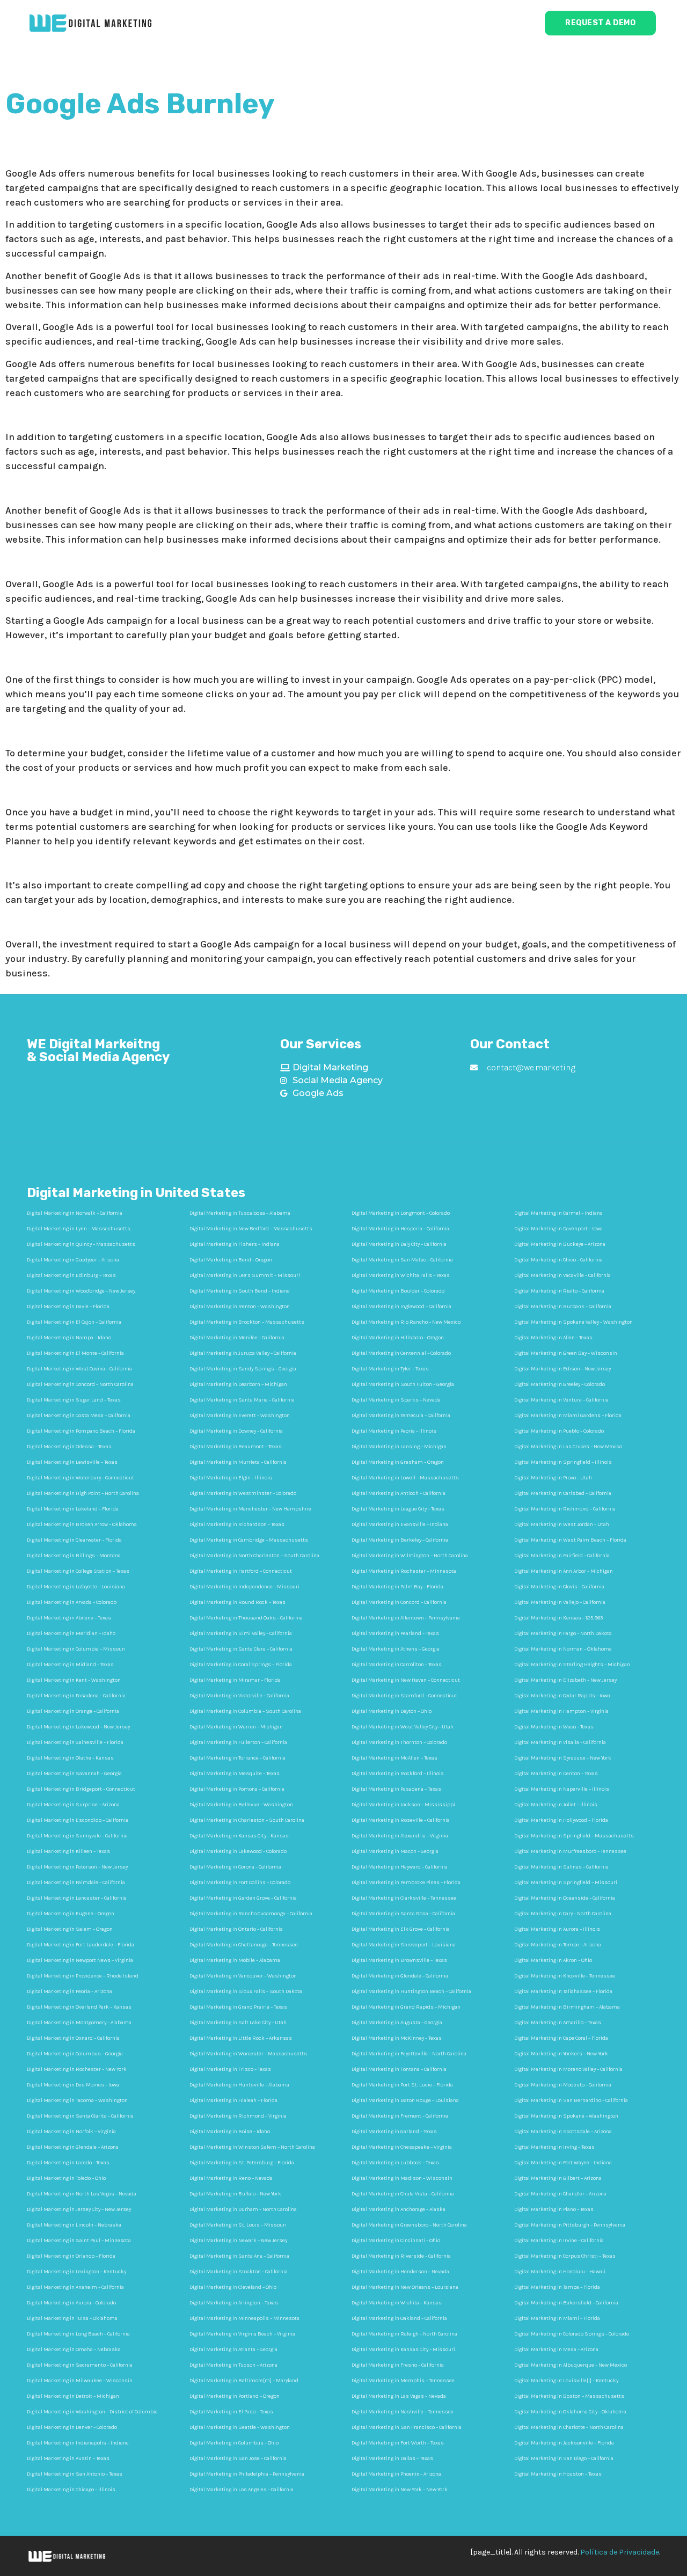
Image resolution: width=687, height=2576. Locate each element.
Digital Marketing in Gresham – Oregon (398, 1462)
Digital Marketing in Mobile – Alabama (235, 1960)
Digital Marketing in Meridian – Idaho (71, 1633)
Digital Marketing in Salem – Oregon (70, 1929)
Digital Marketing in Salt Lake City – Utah (238, 2023)
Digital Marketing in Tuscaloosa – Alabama (240, 1213)
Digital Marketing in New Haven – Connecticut (406, 1680)
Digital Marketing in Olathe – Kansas (70, 1758)
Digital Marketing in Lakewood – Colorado (238, 1851)
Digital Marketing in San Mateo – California (402, 1260)
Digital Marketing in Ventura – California (561, 1400)
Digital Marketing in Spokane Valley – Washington (573, 1322)
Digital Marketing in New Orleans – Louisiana (405, 2287)
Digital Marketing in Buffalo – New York (235, 2194)
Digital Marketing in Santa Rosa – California (403, 1914)
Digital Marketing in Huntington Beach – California (411, 1991)
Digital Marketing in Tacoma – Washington (77, 2100)
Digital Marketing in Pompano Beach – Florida (81, 1431)
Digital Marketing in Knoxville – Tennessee (565, 1976)
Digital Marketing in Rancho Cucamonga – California (251, 1914)
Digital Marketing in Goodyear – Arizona (73, 1260)
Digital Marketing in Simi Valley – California (241, 1633)
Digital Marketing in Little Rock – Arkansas (241, 2038)
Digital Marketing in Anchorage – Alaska (399, 2209)
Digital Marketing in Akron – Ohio (553, 1960)
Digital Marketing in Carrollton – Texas (397, 1665)
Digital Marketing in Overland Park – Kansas (79, 2007)
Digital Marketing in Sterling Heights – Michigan (572, 1665)
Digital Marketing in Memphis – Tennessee (403, 2381)
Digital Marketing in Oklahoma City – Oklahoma (570, 2412)
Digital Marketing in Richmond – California (565, 1509)
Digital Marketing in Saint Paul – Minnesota (79, 2241)
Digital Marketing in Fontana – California (399, 2069)
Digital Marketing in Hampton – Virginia (561, 1711)
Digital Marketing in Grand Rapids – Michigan (406, 2007)
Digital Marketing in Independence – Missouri (244, 1587)
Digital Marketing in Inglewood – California (401, 1307)
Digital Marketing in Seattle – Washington (240, 2427)
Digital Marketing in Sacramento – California (80, 2365)
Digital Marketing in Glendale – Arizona (73, 2147)
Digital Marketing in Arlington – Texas (234, 2303)
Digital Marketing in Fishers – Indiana (235, 1244)
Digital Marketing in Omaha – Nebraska (74, 2349)
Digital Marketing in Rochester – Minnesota (404, 1571)
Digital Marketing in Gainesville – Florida (75, 1742)
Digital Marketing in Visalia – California (560, 1742)
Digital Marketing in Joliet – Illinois (556, 1805)
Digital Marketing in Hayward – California (400, 1867)
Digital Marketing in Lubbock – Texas (395, 2163)
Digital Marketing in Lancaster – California (77, 1898)
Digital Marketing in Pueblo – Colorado (559, 1431)
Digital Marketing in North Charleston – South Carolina (254, 1556)
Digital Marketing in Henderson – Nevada (400, 2272)
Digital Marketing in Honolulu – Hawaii (560, 2272)
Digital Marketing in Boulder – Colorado (398, 1291)
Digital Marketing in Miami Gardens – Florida (568, 1415)
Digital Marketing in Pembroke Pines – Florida (406, 1882)
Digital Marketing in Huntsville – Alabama (239, 2085)
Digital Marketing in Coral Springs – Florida (241, 1665)
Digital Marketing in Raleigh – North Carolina (404, 2334)
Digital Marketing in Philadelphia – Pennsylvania (247, 2474)
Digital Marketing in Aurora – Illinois (557, 1929)
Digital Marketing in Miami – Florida (557, 2318)
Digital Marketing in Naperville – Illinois (562, 1789)
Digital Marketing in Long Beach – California (78, 2334)
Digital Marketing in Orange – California (73, 1711)
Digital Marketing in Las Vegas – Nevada (399, 2396)
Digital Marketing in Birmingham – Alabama (567, 2007)
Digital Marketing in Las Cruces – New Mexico (568, 1447)
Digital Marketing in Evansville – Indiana (400, 1524)
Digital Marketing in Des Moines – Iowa (73, 2085)
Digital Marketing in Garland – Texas (394, 2132)
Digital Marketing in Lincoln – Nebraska (74, 2225)
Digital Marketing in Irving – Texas (554, 2147)
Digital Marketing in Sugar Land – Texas (74, 1400)
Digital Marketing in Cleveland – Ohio (233, 2287)
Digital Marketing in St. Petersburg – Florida (242, 2163)
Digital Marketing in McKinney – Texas (397, 2038)
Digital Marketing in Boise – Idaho (230, 2132)
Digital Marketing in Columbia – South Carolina (245, 1711)
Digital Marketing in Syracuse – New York (563, 1758)
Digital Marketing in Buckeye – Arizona (560, 1244)
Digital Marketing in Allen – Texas (553, 1338)
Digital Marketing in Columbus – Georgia (75, 2054)
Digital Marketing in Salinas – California (561, 1867)
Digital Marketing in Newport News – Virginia (80, 1960)
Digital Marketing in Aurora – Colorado (71, 2303)
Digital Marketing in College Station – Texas (78, 1571)
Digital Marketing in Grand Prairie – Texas (238, 2007)
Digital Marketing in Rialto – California (559, 1291)
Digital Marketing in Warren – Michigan (236, 1727)
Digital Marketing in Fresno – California (398, 2365)
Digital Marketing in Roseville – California (401, 1820)
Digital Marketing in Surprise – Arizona (73, 1805)
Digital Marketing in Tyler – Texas (390, 1369)
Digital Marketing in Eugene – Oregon (71, 1914)
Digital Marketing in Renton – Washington (240, 1307)
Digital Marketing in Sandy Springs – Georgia (243, 1369)
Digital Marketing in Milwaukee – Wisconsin (80, 2381)
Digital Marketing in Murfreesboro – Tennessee (570, 1851)
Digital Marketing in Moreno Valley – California (568, 2069)
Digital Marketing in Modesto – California (563, 2085)
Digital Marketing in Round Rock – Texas (237, 1602)
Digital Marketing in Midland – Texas (70, 1665)
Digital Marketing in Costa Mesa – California (79, 1415)
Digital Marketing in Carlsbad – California (563, 1493)
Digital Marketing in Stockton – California (239, 2272)
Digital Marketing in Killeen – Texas (68, 1851)
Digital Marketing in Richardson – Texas (237, 1524)
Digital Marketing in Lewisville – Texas (72, 1462)
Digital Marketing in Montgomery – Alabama (79, 2023)
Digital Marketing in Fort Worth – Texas (398, 2443)
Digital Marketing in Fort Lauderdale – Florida (81, 1945)
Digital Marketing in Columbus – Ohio (234, 2443)
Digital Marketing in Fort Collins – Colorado (240, 1882)
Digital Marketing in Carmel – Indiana (558, 1213)
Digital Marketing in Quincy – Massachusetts (81, 1244)
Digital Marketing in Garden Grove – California (243, 1898)
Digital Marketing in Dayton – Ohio (392, 1711)
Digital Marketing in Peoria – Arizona (70, 1991)
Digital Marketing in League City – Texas (398, 1509)
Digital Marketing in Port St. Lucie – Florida (402, 2085)
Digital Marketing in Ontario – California (236, 1929)
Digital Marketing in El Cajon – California (74, 1322)
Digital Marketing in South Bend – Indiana (240, 1291)
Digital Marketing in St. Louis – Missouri (238, 2225)
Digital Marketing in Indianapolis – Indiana (78, 2443)
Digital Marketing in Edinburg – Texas (71, 1275)
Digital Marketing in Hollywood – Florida (561, 1820)
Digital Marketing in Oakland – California (399, 2318)
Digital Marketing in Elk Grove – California (401, 1929)
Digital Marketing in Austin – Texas (68, 2458)
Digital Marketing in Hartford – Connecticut (241, 1571)
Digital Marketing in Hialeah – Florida (233, 2100)
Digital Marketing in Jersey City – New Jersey (79, 2209)
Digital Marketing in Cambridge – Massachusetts (249, 1540)
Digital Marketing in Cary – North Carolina (563, 1914)
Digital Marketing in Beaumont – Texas (236, 1447)
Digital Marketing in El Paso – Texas (231, 2412)
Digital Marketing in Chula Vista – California (403, 2194)
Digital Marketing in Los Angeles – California (242, 2490)
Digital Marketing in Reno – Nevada (231, 2178)
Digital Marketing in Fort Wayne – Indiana (563, 2163)
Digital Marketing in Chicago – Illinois (71, 2490)
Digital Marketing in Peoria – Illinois (394, 1431)
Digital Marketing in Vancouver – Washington (243, 1976)
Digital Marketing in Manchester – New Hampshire (250, 1509)
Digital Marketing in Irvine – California (559, 2241)
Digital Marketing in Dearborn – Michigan (238, 1384)
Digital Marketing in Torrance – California (237, 1758)
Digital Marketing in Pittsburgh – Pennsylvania (570, 2225)
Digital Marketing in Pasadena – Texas (396, 1789)
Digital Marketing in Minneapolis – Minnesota (244, 2318)
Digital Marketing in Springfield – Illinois (563, 1462)
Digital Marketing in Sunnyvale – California (77, 1836)
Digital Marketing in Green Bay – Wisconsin (566, 1353)
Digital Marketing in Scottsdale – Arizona (563, 2132)
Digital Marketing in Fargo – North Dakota (563, 1633)
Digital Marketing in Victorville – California (239, 1696)
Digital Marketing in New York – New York (400, 2490)
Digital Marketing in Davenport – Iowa (558, 1229)
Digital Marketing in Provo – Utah (553, 1478)
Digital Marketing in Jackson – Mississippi (403, 1805)
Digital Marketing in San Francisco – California (407, 2427)
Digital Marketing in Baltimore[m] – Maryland (244, 2381)
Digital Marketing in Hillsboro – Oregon (398, 1338)
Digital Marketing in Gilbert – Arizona (558, 2178)
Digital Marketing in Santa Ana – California (239, 2256)
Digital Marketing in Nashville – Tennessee (403, 2412)
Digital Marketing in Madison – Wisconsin (402, 2178)
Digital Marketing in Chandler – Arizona (560, 2194)
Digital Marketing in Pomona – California (237, 1789)
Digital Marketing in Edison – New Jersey (562, 1369)
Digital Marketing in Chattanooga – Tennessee (244, 1945)
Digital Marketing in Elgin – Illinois (231, 1478)
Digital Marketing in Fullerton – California (238, 1742)
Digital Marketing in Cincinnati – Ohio (396, 2241)
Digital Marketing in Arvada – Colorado (72, 1602)
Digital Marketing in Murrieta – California (238, 1462)
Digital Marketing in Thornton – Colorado (399, 1742)
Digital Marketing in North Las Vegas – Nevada (82, 2194)
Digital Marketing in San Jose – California (238, 2458)
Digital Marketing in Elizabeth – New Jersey (565, 1680)
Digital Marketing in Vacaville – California (562, 1275)
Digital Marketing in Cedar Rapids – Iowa (562, 1696)
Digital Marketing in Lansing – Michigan (399, 1447)
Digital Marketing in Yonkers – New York (561, 2054)
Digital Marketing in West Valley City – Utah (403, 1727)
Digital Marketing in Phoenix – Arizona (396, 2474)
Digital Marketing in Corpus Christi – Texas (565, 2256)
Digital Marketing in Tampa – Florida (557, 2287)
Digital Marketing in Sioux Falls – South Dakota (246, 1991)
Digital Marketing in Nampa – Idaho (69, 1338)
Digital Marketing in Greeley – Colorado (560, 1384)
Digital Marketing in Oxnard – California (73, 2038)
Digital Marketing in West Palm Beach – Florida (570, 1540)
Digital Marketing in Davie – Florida (68, 1307)
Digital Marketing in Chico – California (558, 1260)
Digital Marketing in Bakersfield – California (566, 2303)
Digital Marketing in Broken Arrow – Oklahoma (82, 1524)
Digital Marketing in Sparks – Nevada (396, 1400)
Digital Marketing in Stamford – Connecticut (404, 1696)
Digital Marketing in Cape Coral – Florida (561, 2038)
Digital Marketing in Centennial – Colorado (401, 1353)
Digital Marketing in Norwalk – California (75, 1213)
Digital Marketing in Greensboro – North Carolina (409, 2225)
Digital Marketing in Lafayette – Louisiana (76, 1587)
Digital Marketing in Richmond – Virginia (238, 2116)
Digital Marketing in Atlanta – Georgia (233, 2349)
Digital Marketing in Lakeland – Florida (73, 1509)
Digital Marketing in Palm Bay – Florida (397, 1587)
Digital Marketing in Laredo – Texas (68, 2163)
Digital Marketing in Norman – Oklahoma (563, 1649)
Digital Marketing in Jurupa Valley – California (243, 1353)
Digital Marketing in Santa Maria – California (242, 1400)
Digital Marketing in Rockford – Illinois (398, 1774)
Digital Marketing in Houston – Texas (558, 2474)
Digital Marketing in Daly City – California (399, 1244)
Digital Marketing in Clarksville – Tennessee (404, 1898)
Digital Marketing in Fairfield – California (562, 1556)
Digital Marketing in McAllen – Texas (394, 1758)
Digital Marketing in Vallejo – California (560, 1602)
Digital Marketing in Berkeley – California (400, 1540)
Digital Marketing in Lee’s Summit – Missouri (245, 1275)
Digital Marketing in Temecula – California (401, 1415)
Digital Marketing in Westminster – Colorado (243, 1493)
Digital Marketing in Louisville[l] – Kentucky (566, 2381)
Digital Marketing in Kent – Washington (74, 1680)
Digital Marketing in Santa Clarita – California (80, 2116)
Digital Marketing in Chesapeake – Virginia (402, 2147)
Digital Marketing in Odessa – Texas (69, 1447)
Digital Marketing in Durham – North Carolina (243, 2209)
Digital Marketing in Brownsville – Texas (399, 1960)
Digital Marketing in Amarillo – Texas (558, 2023)
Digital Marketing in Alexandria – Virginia (400, 1836)
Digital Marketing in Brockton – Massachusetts (247, 1322)
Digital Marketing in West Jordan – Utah (562, 1524)
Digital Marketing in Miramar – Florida (235, 1680)
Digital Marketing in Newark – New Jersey (238, 2241)
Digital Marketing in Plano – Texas (554, 2209)
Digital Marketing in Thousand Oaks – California (246, 1618)
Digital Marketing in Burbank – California (563, 1307)
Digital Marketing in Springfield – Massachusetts (574, 1836)
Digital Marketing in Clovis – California (559, 1587)
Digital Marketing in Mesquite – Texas (235, 1774)
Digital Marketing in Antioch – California (399, 1493)
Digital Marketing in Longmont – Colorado (401, 1213)
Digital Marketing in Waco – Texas (554, 1727)
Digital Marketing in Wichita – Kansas (397, 2303)
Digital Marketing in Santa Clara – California (241, 1649)
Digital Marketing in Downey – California (236, 1431)
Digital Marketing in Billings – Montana (74, 1556)
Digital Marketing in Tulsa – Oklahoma (72, 2318)
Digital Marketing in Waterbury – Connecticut (81, 1478)
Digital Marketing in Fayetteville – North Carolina (409, 2054)
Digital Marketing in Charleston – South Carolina (247, 1820)
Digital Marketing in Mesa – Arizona (556, 2349)
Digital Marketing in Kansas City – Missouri (403, 2349)
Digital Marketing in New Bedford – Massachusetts (251, 1229)
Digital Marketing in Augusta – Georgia (397, 2023)
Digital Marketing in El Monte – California (75, 1353)
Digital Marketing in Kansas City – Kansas (239, 1836)
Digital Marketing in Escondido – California (78, 1820)
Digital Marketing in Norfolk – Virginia (71, 2132)
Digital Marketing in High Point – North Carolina (83, 1493)
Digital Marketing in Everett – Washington (240, 1415)
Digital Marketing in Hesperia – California (400, 1229)
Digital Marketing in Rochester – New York (77, 2069)
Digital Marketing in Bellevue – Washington (241, 1805)
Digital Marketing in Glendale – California (400, 1976)
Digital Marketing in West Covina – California (79, 1369)
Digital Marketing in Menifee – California (237, 1338)
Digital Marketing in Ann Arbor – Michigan (564, 1571)
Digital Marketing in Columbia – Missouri (76, 1649)
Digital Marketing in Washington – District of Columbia (92, 2412)
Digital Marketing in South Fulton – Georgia (403, 1384)
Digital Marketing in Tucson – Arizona (233, 2365)
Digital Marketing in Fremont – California (400, 2116)
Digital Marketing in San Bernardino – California (571, 2100)
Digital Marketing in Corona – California (235, 1867)
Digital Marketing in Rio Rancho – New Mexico (406, 1322)
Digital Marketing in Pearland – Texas (395, 1633)
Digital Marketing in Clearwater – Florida (74, 1540)
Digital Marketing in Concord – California (399, 1602)
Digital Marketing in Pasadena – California (76, 1696)
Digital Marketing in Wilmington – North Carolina (410, 1556)
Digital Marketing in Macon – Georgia (395, 1851)
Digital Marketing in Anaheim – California (75, 2287)
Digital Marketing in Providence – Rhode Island (83, 1976)
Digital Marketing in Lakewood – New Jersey (78, 1727)
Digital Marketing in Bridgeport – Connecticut (81, 1789)
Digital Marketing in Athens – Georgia (396, 1649)
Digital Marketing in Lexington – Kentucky (76, 2272)
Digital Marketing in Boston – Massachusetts (569, 2396)
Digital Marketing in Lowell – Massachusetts (405, 1478)
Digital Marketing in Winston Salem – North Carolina (252, 2147)
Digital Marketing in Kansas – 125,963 (558, 1618)
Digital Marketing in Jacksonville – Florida (564, 2443)
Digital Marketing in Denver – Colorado (72, 2427)
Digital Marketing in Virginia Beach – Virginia (242, 2334)
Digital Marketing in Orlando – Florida (71, 2256)
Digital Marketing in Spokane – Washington (566, 2116)
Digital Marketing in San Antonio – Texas (75, 2474)
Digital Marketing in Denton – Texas (556, 1774)
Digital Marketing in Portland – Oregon (235, 2396)
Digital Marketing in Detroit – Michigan (73, 2396)
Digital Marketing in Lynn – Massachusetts (79, 1229)
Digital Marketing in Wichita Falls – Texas (401, 1275)
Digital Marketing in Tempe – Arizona (558, 1945)
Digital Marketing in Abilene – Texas (69, 1618)
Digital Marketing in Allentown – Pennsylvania (406, 1618)
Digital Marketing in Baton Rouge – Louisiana (405, 2100)
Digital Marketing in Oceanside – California (565, 1898)
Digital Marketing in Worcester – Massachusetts (248, 2054)
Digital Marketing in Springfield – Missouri (566, 1882)
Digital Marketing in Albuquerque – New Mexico (571, 2365)
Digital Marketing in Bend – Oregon (231, 1260)
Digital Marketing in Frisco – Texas (230, 2069)
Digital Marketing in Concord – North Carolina (80, 1384)
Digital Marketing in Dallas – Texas (392, 2458)
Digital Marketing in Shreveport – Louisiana (404, 1945)
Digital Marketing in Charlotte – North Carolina (569, 2427)
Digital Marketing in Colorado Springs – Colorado (572, 2334)
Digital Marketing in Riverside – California (401, 2256)
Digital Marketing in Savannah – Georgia (74, 1774)
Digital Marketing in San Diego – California (564, 2458)
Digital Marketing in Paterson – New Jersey (77, 1867)
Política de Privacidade (620, 2552)
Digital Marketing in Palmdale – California (76, 1882)
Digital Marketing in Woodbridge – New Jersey (81, 1291)
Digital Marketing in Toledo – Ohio (66, 2178)
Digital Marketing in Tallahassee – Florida (563, 1991)
